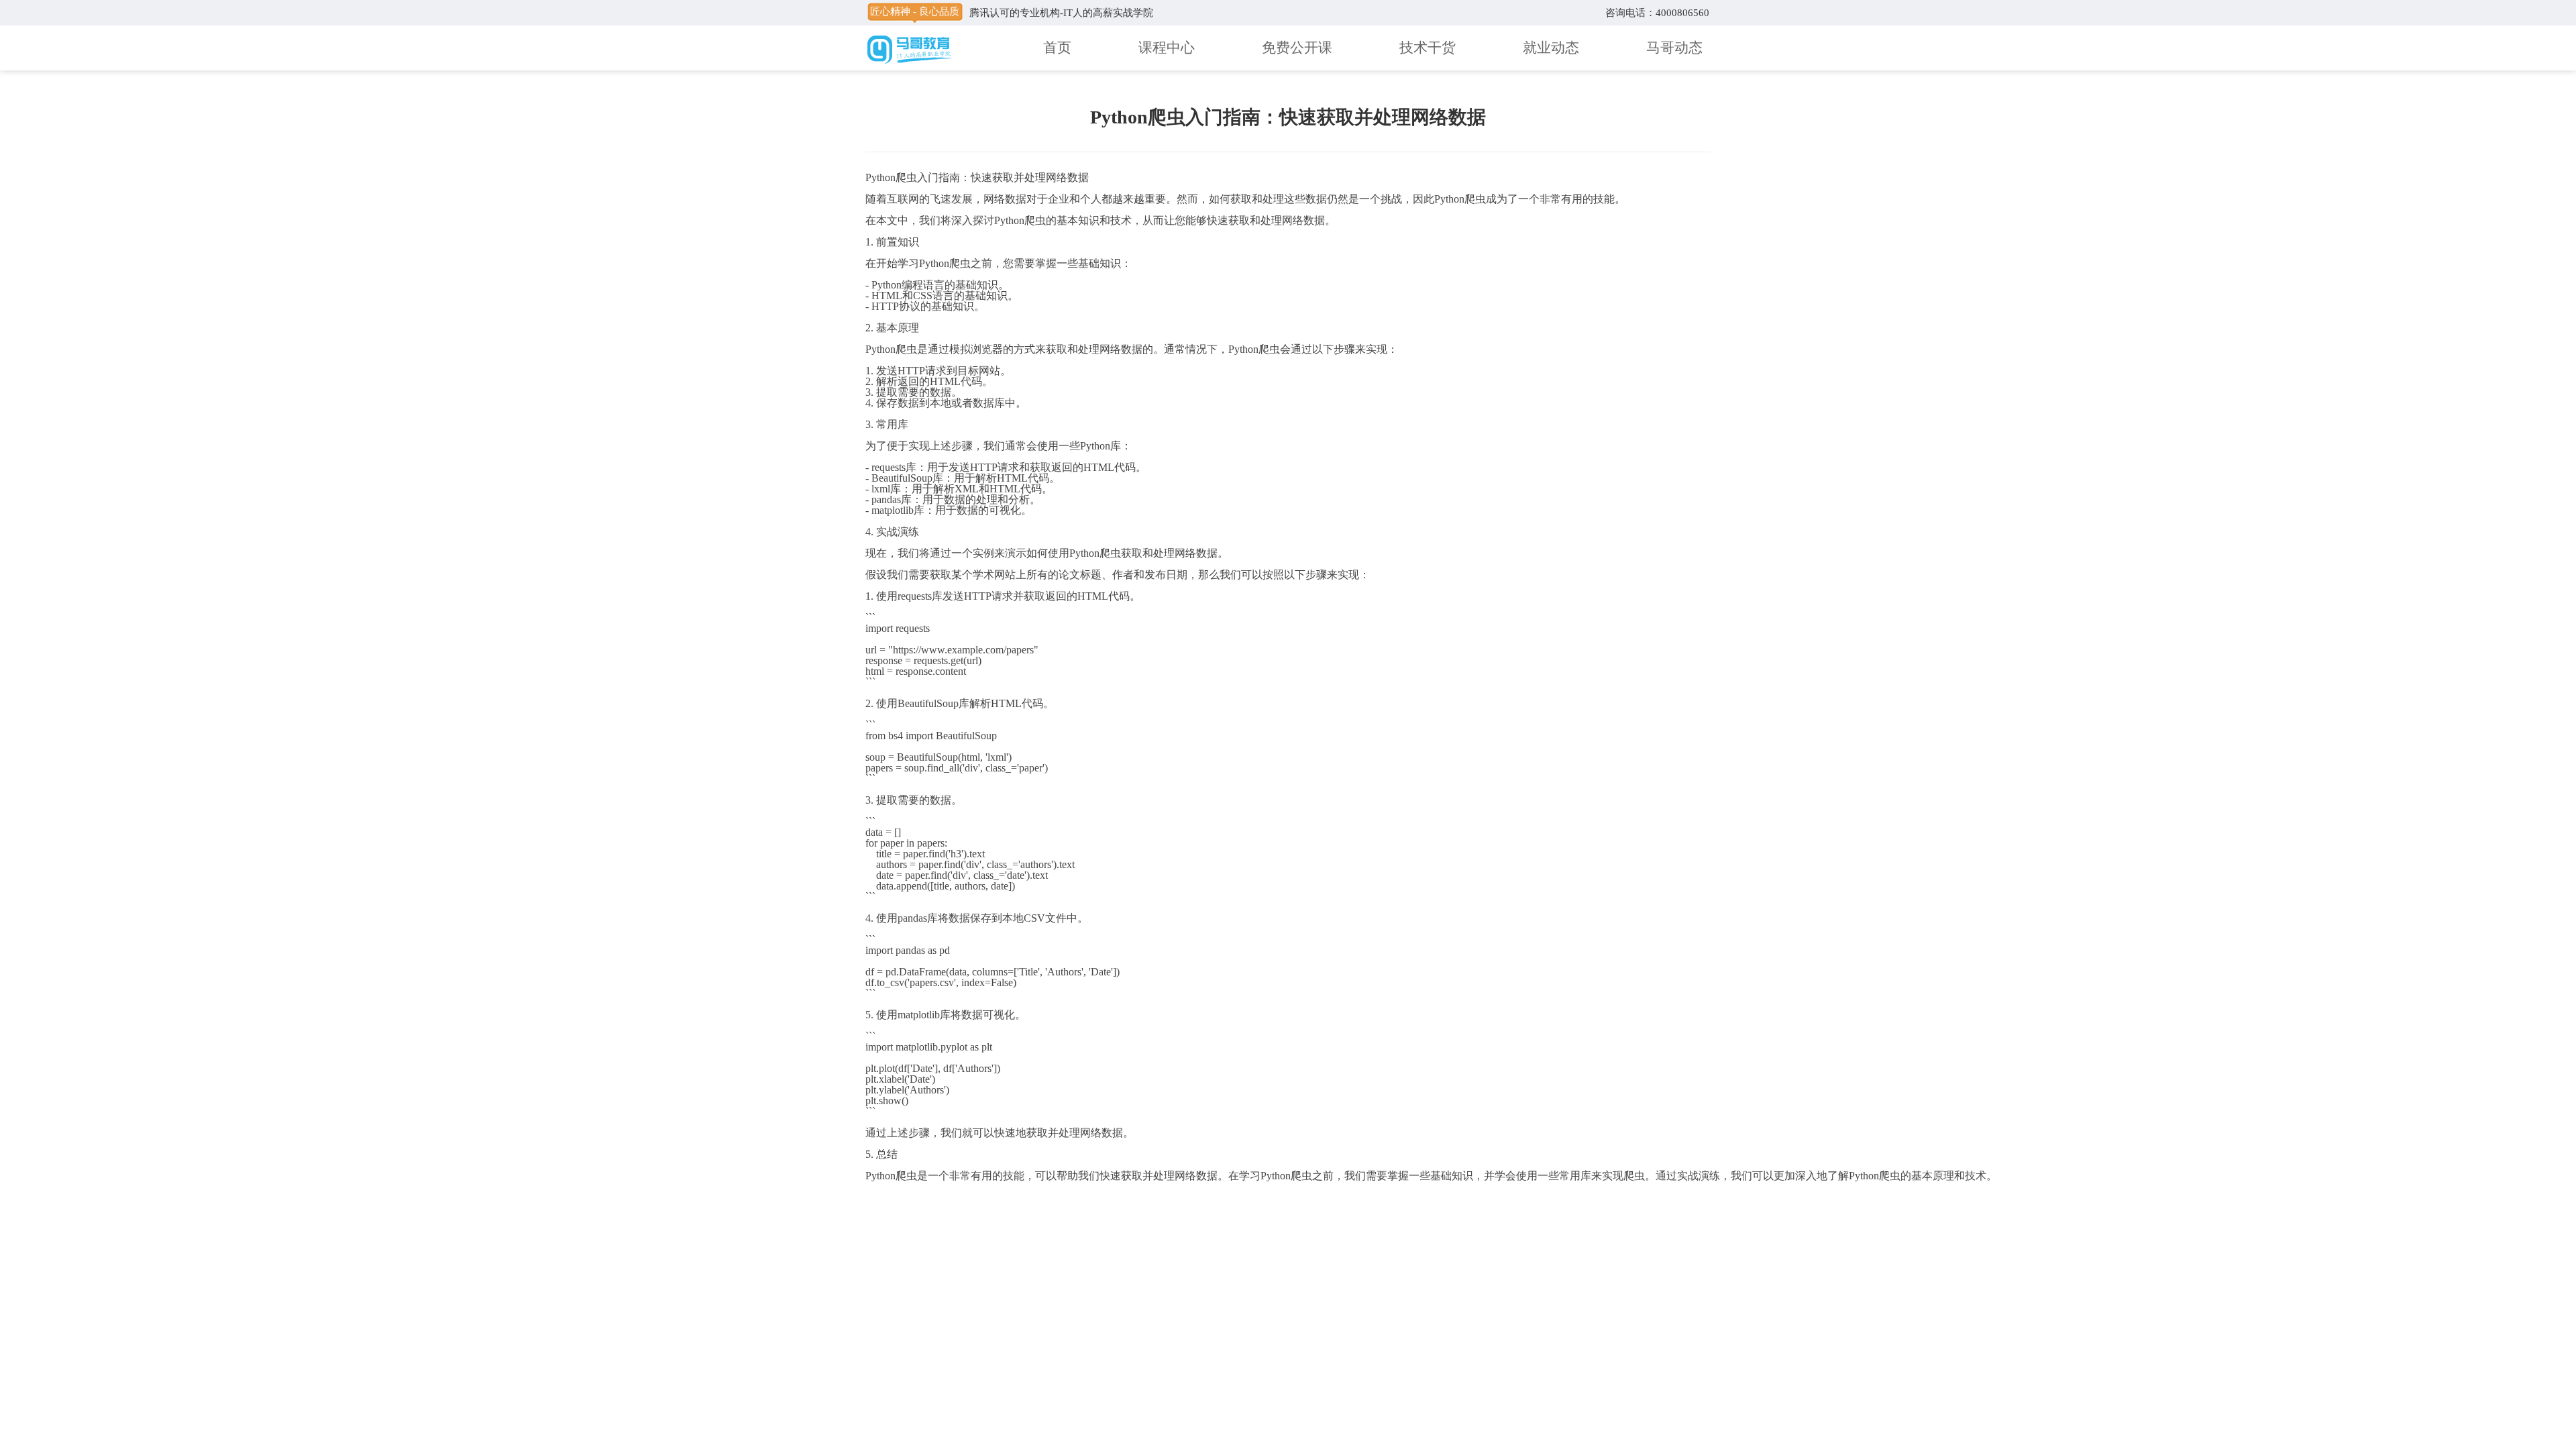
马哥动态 (1674, 48)
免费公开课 (1297, 48)
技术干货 (1428, 48)
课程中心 (1167, 48)
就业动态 (1551, 48)
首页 (1057, 48)
